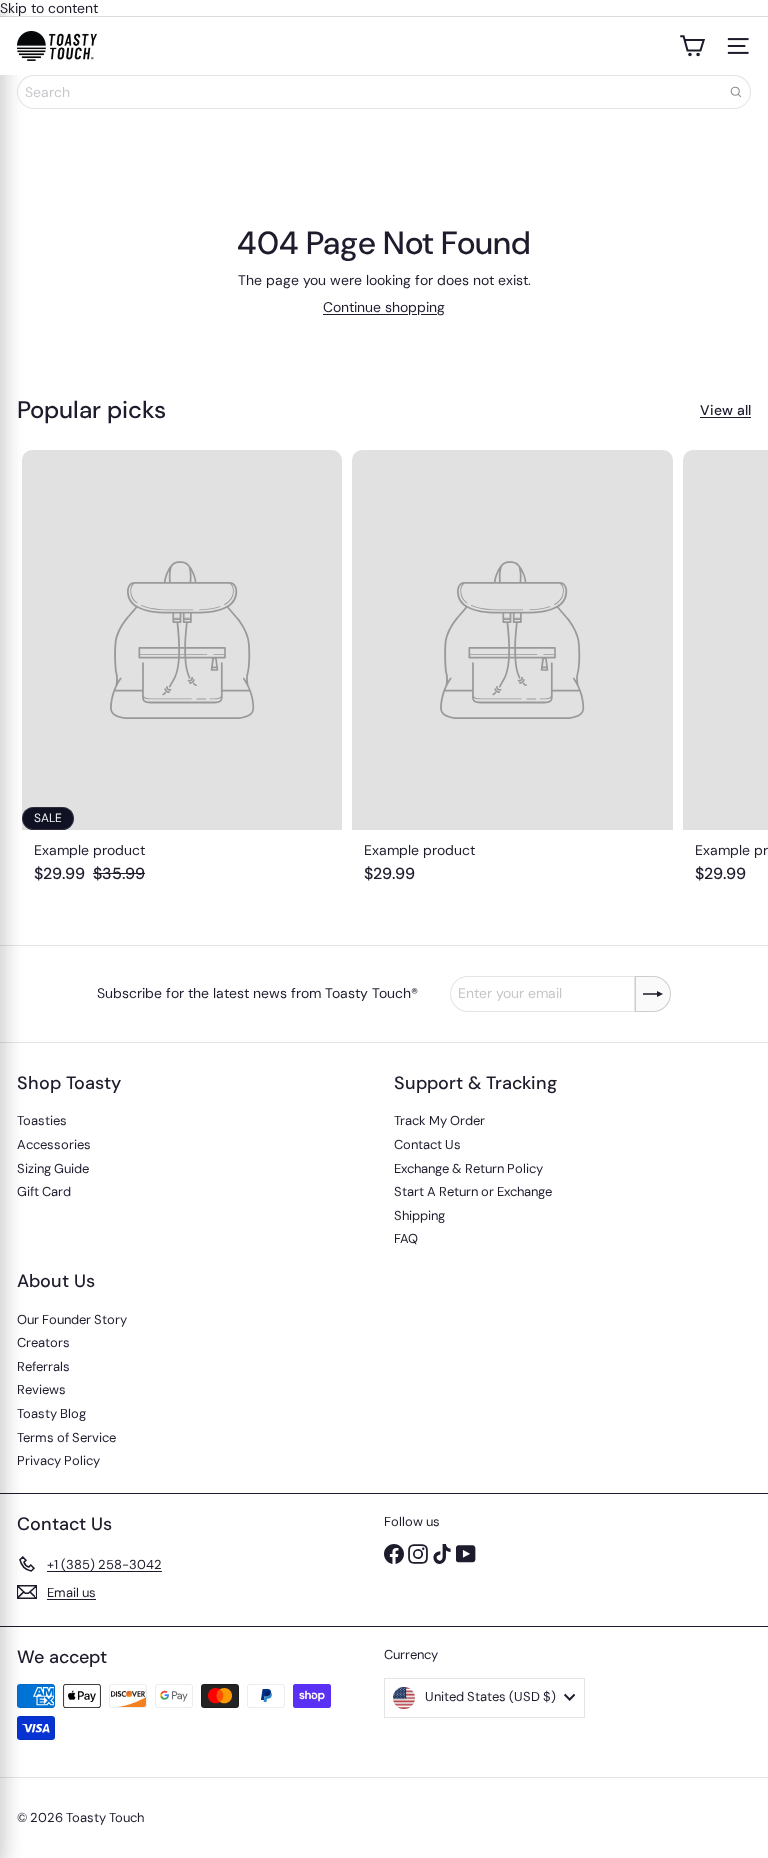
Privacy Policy (58, 1460)
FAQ (406, 1238)
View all (725, 410)
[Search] (736, 92)
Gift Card (44, 1191)
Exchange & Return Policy (468, 1168)
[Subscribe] (653, 994)
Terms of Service (66, 1437)
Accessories (54, 1144)
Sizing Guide (53, 1168)
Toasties (42, 1120)
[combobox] (384, 92)
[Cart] (692, 46)
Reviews (41, 1389)
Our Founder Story (72, 1319)
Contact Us (427, 1144)
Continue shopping (384, 307)
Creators (43, 1342)
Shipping (419, 1215)
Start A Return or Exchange (473, 1191)
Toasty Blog (51, 1413)
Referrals (43, 1366)
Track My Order (439, 1120)
